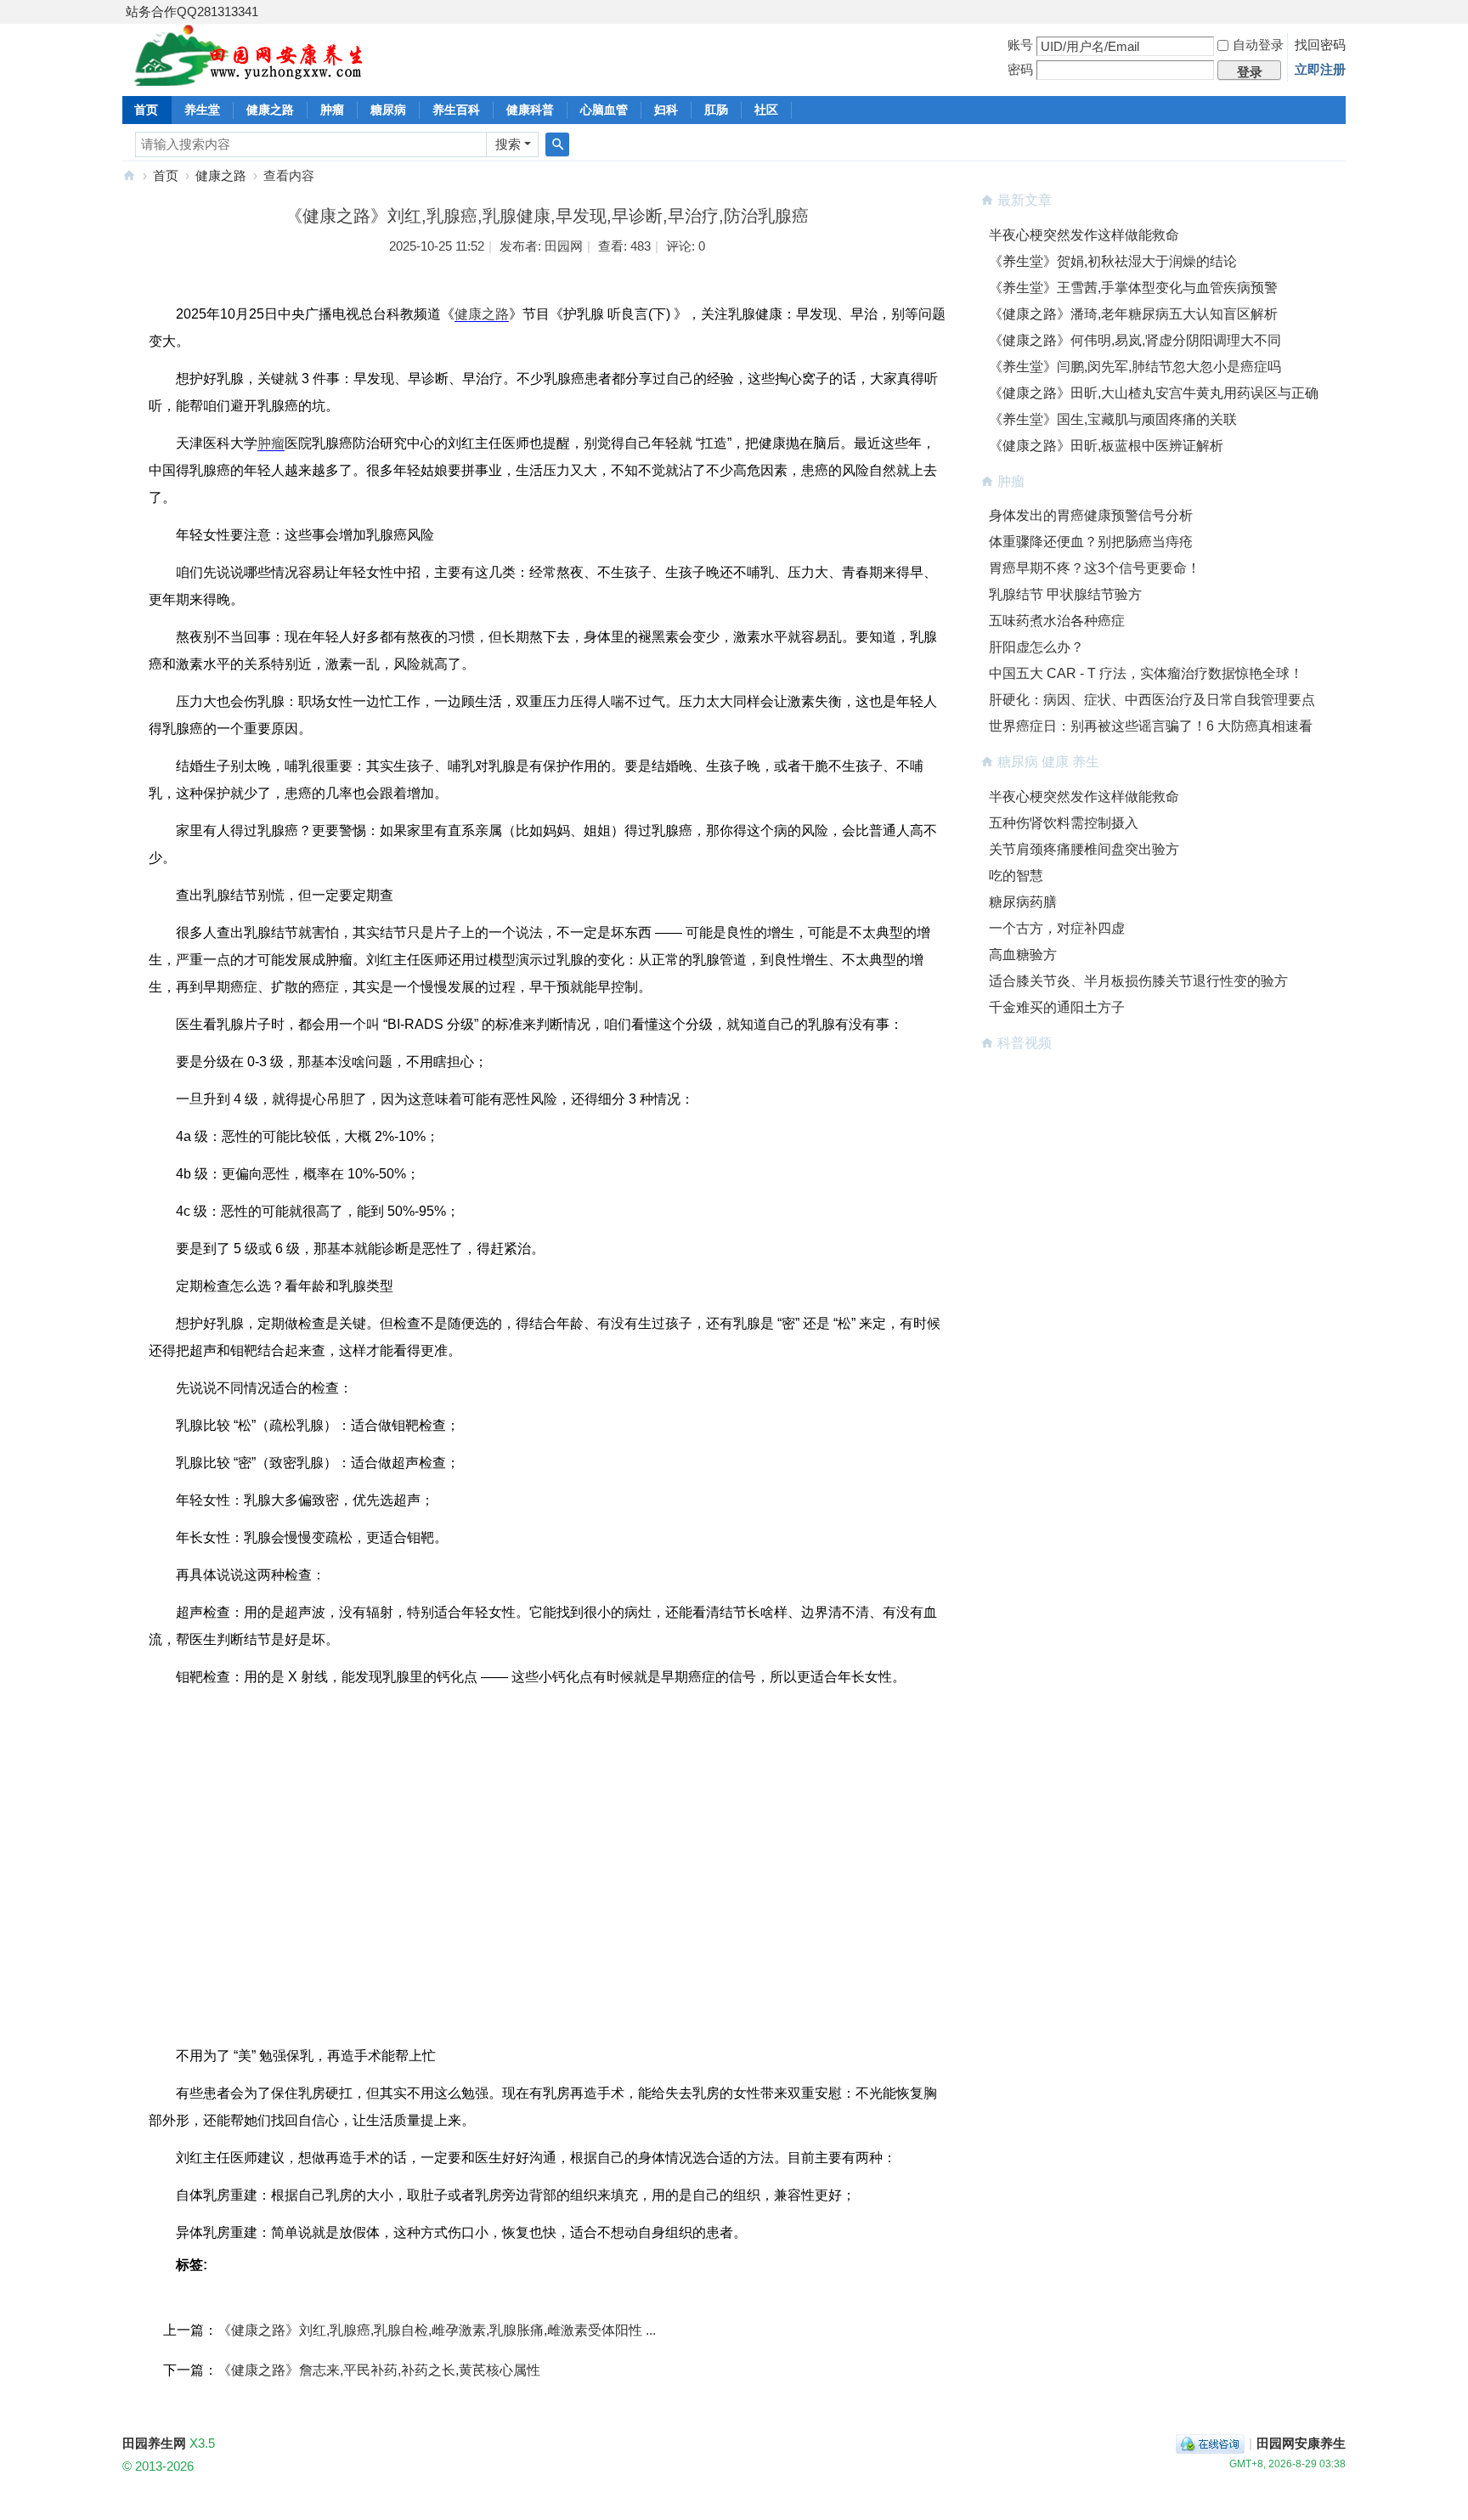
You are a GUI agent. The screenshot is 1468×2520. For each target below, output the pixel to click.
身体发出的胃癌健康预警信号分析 (1091, 515)
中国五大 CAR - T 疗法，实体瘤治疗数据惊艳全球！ (1146, 673)
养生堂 (202, 110)
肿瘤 (332, 110)
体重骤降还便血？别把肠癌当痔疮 (1091, 542)
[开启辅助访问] (1341, 12)
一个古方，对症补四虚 (1057, 928)
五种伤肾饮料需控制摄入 (1064, 823)
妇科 (666, 110)
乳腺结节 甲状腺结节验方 (1065, 594)
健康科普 (530, 110)
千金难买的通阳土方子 (1057, 1007)
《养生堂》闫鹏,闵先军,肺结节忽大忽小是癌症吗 (1135, 367)
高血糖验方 (1023, 955)
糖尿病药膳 (1023, 902)
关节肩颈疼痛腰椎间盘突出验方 (1084, 849)
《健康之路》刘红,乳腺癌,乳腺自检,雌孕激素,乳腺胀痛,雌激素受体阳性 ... (437, 2330)
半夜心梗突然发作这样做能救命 (1084, 235)
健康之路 (270, 110)
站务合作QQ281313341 (192, 11)
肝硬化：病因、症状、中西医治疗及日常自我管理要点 (1152, 700)
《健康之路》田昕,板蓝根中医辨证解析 (1106, 446)
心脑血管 (604, 110)
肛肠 (716, 110)
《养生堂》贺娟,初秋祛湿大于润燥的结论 (1113, 261)
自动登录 (1258, 45)
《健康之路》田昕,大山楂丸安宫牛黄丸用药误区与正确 (1154, 393)
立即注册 (1320, 69)
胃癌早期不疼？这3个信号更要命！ (1095, 568)
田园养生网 (129, 175)
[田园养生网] (249, 76)
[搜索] (557, 144)
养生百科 (456, 110)
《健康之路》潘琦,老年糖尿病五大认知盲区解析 (1133, 314)
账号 (1020, 45)
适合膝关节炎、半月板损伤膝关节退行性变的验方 (1138, 981)
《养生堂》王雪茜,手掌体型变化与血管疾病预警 (1133, 288)
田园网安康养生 (1301, 2443)
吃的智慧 (1016, 876)
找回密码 (1320, 45)
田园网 (564, 246)
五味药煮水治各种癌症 (1057, 621)
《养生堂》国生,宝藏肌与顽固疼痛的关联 (1113, 419)
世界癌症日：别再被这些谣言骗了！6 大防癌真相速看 (1151, 726)
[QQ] (1210, 2443)
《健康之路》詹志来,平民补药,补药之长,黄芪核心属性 (379, 2370)
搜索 (508, 144)
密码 (1020, 69)
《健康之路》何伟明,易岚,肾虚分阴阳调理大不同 (1135, 340)
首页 (146, 110)
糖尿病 (388, 110)
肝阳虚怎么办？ (1036, 647)
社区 (766, 110)
